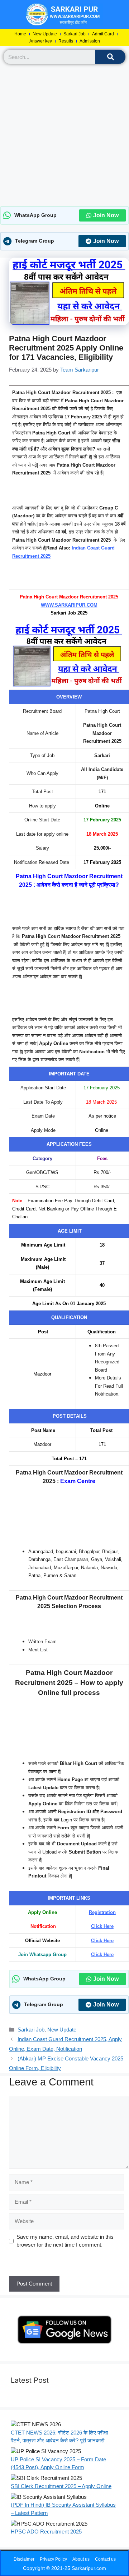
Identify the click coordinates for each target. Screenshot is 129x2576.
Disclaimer (24, 2559)
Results (66, 41)
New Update (45, 34)
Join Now (106, 215)
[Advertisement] (64, 135)
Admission (90, 41)
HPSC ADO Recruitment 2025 (46, 2532)
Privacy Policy (53, 2559)
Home (20, 34)
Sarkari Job (75, 34)
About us (81, 2559)
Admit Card (103, 34)
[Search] (110, 57)
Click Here (102, 1926)
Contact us (105, 2559)
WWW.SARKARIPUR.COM (69, 605)
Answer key (41, 41)
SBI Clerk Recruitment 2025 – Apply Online (61, 2486)
